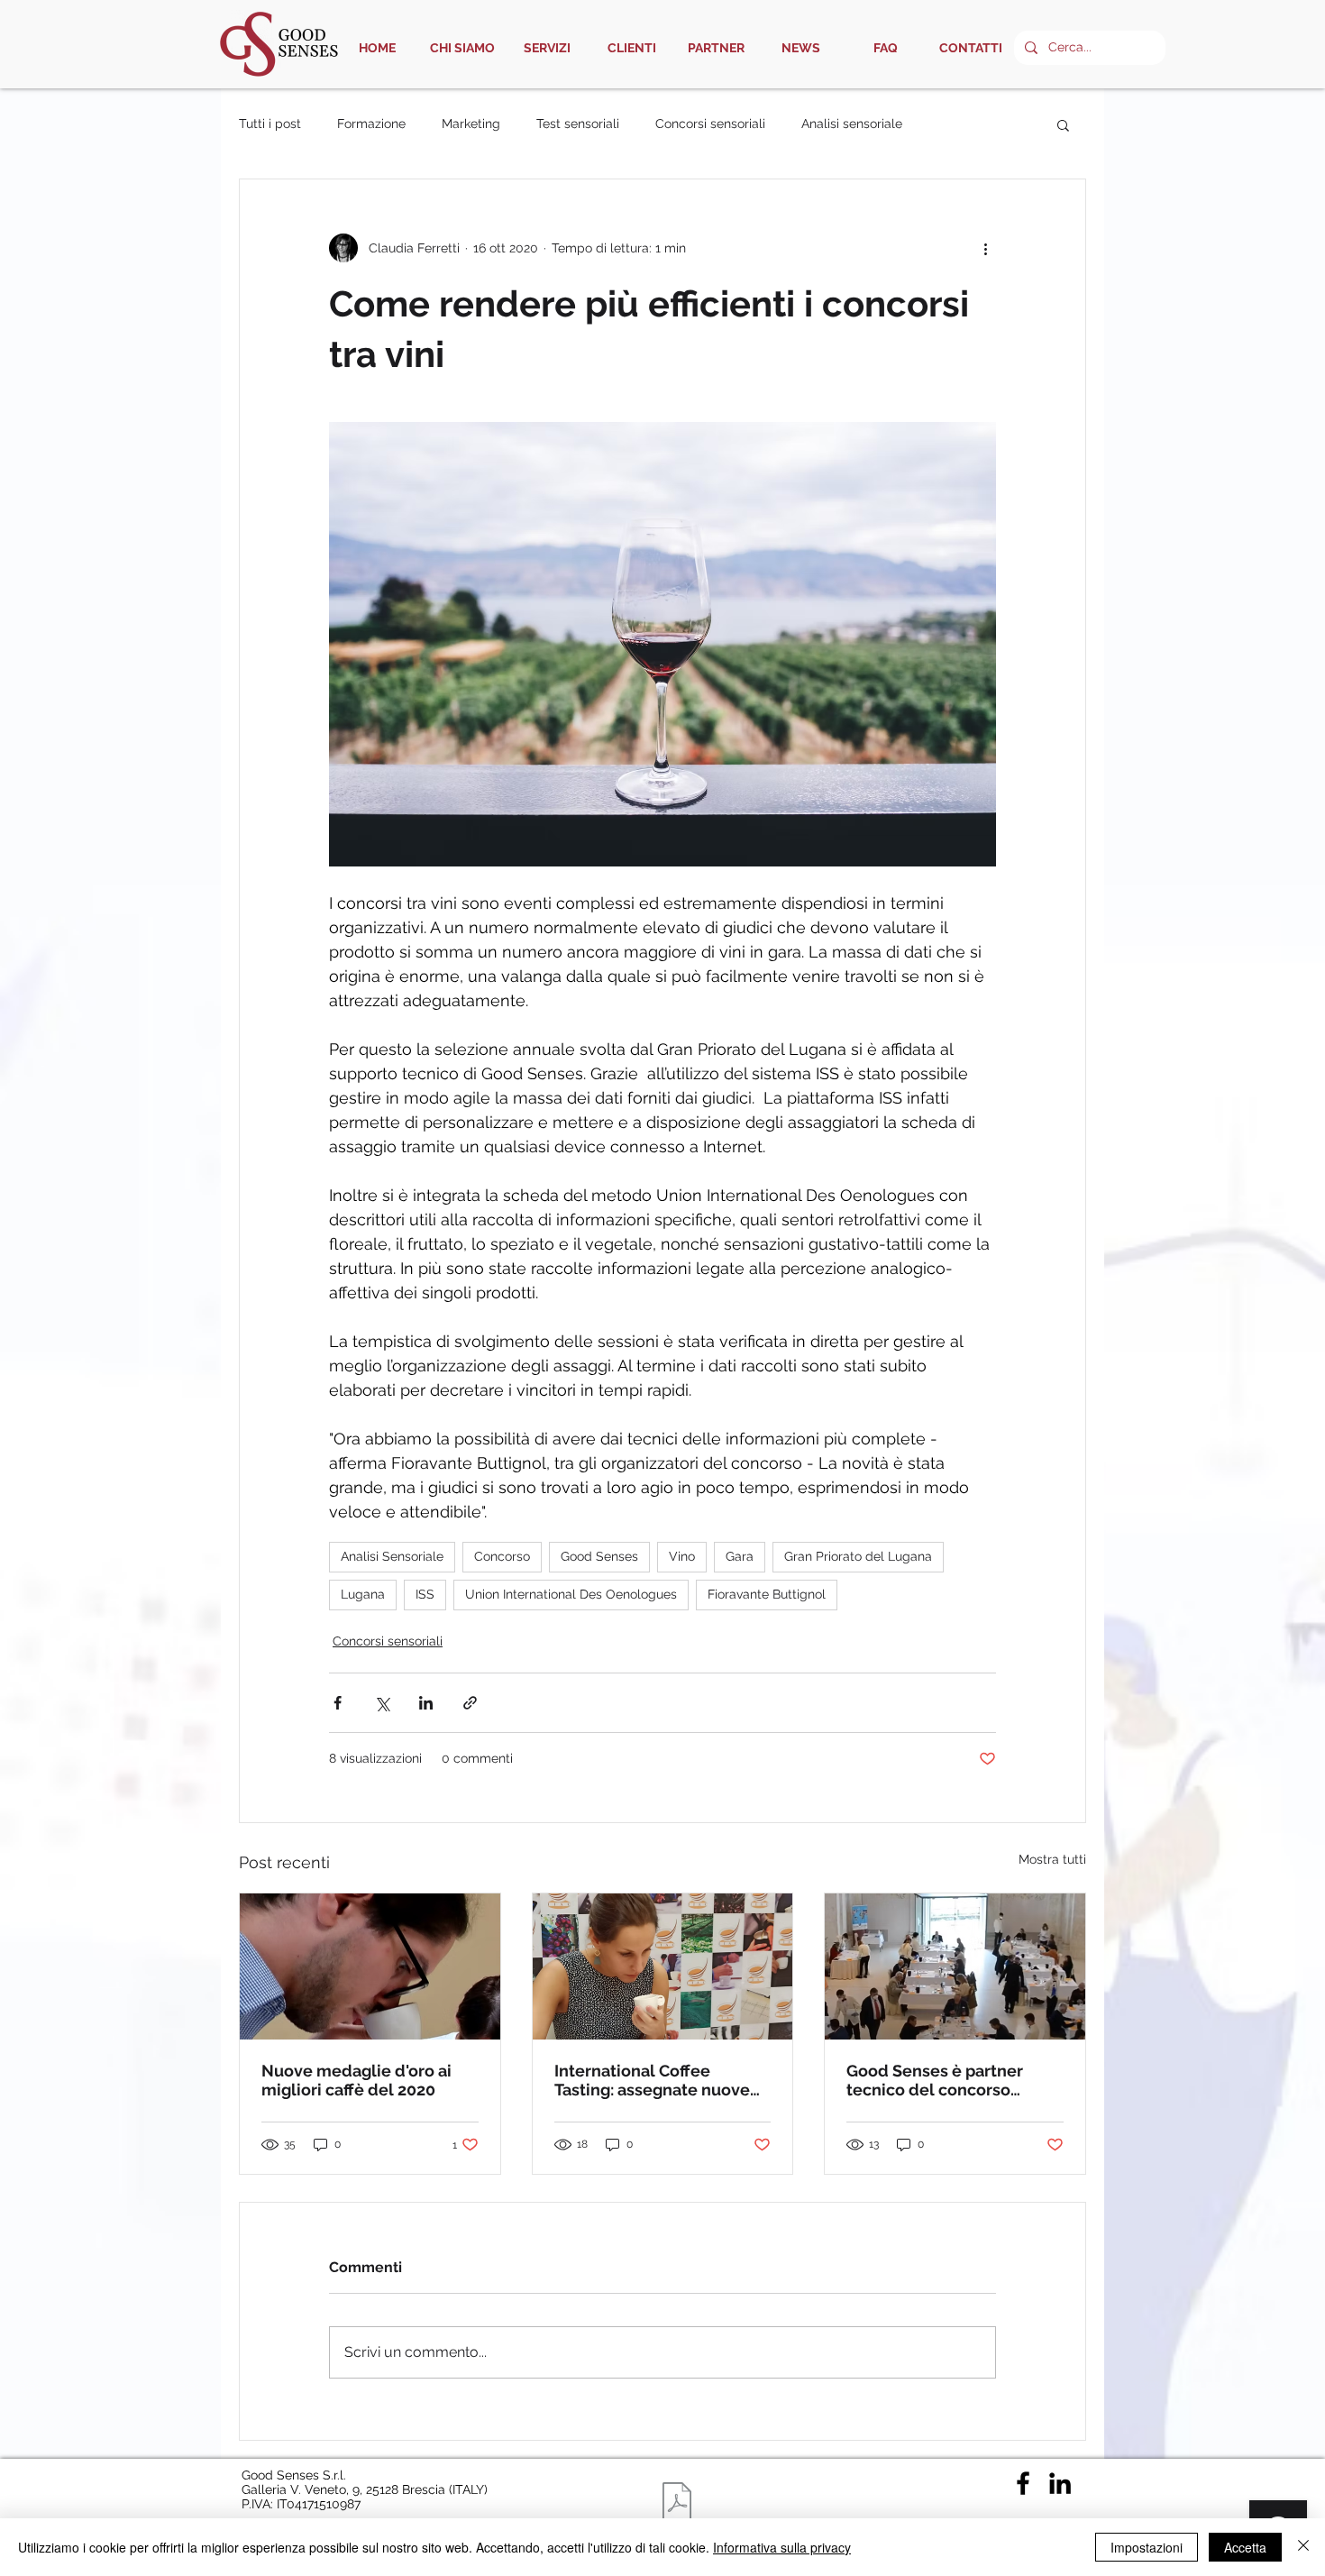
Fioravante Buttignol (767, 1594)
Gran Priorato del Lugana (858, 1556)
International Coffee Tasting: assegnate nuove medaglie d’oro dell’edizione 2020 (652, 2080)
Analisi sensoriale (852, 124)
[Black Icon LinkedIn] (1060, 2483)
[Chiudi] (1303, 2547)
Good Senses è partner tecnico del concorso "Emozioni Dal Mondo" (935, 2080)
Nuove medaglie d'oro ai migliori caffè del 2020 (356, 2080)
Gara (740, 1556)
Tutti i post (270, 124)
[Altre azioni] (985, 248)
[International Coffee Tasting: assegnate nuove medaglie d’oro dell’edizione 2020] (663, 1966)
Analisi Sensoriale (392, 1556)
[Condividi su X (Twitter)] (382, 1703)
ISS (425, 1594)
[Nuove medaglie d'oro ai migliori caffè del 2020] (370, 1966)
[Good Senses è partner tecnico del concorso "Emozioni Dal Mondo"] (955, 1966)
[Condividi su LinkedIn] (426, 1703)
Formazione (371, 124)
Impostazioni (1147, 2547)
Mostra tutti (1052, 1859)
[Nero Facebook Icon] (1023, 2483)
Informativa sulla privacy (782, 2547)
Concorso (502, 1556)
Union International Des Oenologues (571, 1594)
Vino (682, 1556)
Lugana (363, 1594)
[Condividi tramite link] (470, 1703)
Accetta (1245, 2547)
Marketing (471, 124)
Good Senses (599, 1556)
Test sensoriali (578, 124)
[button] (1063, 124)
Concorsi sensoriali (710, 124)
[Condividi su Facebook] (338, 1703)
